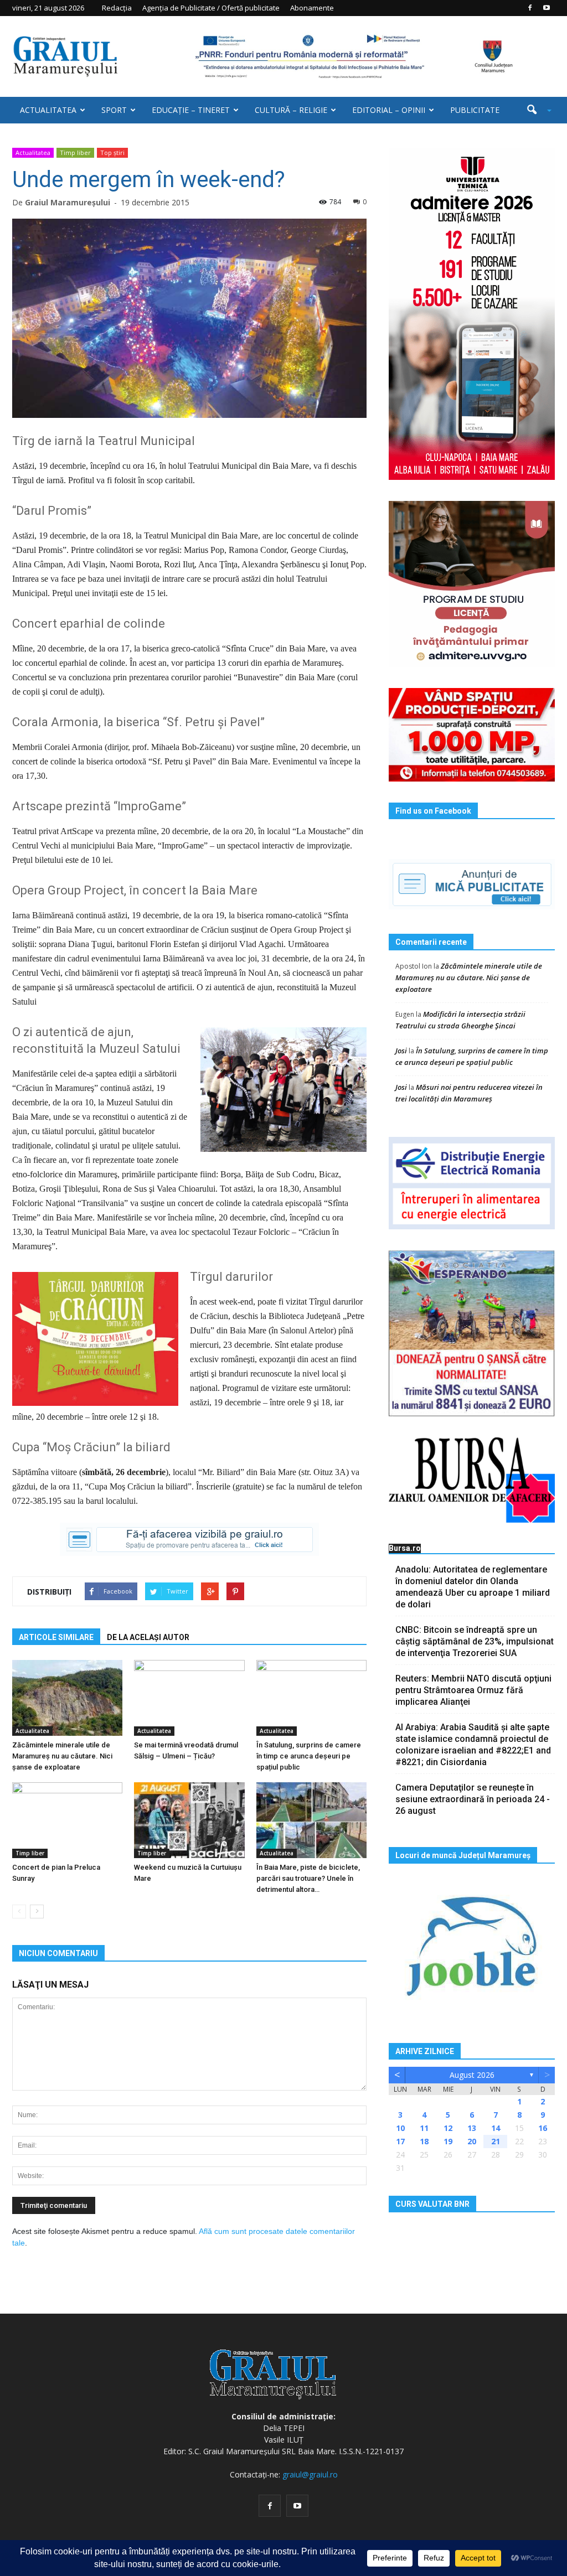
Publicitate (475, 110)
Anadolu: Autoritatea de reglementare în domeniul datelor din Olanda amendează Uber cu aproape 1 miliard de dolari (473, 1587)
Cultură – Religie (291, 110)
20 (472, 2141)
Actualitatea (48, 110)
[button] (535, 110)
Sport (114, 110)
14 (496, 2128)
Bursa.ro (405, 1548)
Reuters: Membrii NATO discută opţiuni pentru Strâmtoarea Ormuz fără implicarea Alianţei (473, 1690)
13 (472, 2128)
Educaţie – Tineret (191, 110)
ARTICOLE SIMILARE (56, 1637)
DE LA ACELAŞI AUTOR (148, 1637)
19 (448, 2141)
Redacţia (117, 8)
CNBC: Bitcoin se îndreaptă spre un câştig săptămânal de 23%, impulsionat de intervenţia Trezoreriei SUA (475, 1641)
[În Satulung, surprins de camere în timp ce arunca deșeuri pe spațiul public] (311, 1698)
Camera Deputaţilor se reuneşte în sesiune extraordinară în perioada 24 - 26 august (473, 1799)
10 (400, 2128)
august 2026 (472, 2075)
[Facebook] (530, 8)
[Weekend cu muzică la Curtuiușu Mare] (189, 1820)
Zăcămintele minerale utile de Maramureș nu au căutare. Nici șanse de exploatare (62, 1756)
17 (400, 2141)
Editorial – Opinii (389, 110)
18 (424, 2141)
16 (543, 2128)
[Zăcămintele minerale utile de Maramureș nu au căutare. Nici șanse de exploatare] (67, 1698)
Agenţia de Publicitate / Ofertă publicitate (211, 8)
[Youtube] (547, 8)
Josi (401, 1051)
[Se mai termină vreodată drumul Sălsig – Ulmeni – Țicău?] (189, 1698)
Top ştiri (112, 152)
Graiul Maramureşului (68, 202)
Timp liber (75, 152)
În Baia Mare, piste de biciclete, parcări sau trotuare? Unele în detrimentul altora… (308, 1878)
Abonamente (312, 8)
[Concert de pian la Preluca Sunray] (67, 1820)
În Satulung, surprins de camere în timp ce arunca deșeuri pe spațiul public (309, 1756)
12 (448, 2128)
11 (424, 2128)
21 (496, 2141)
